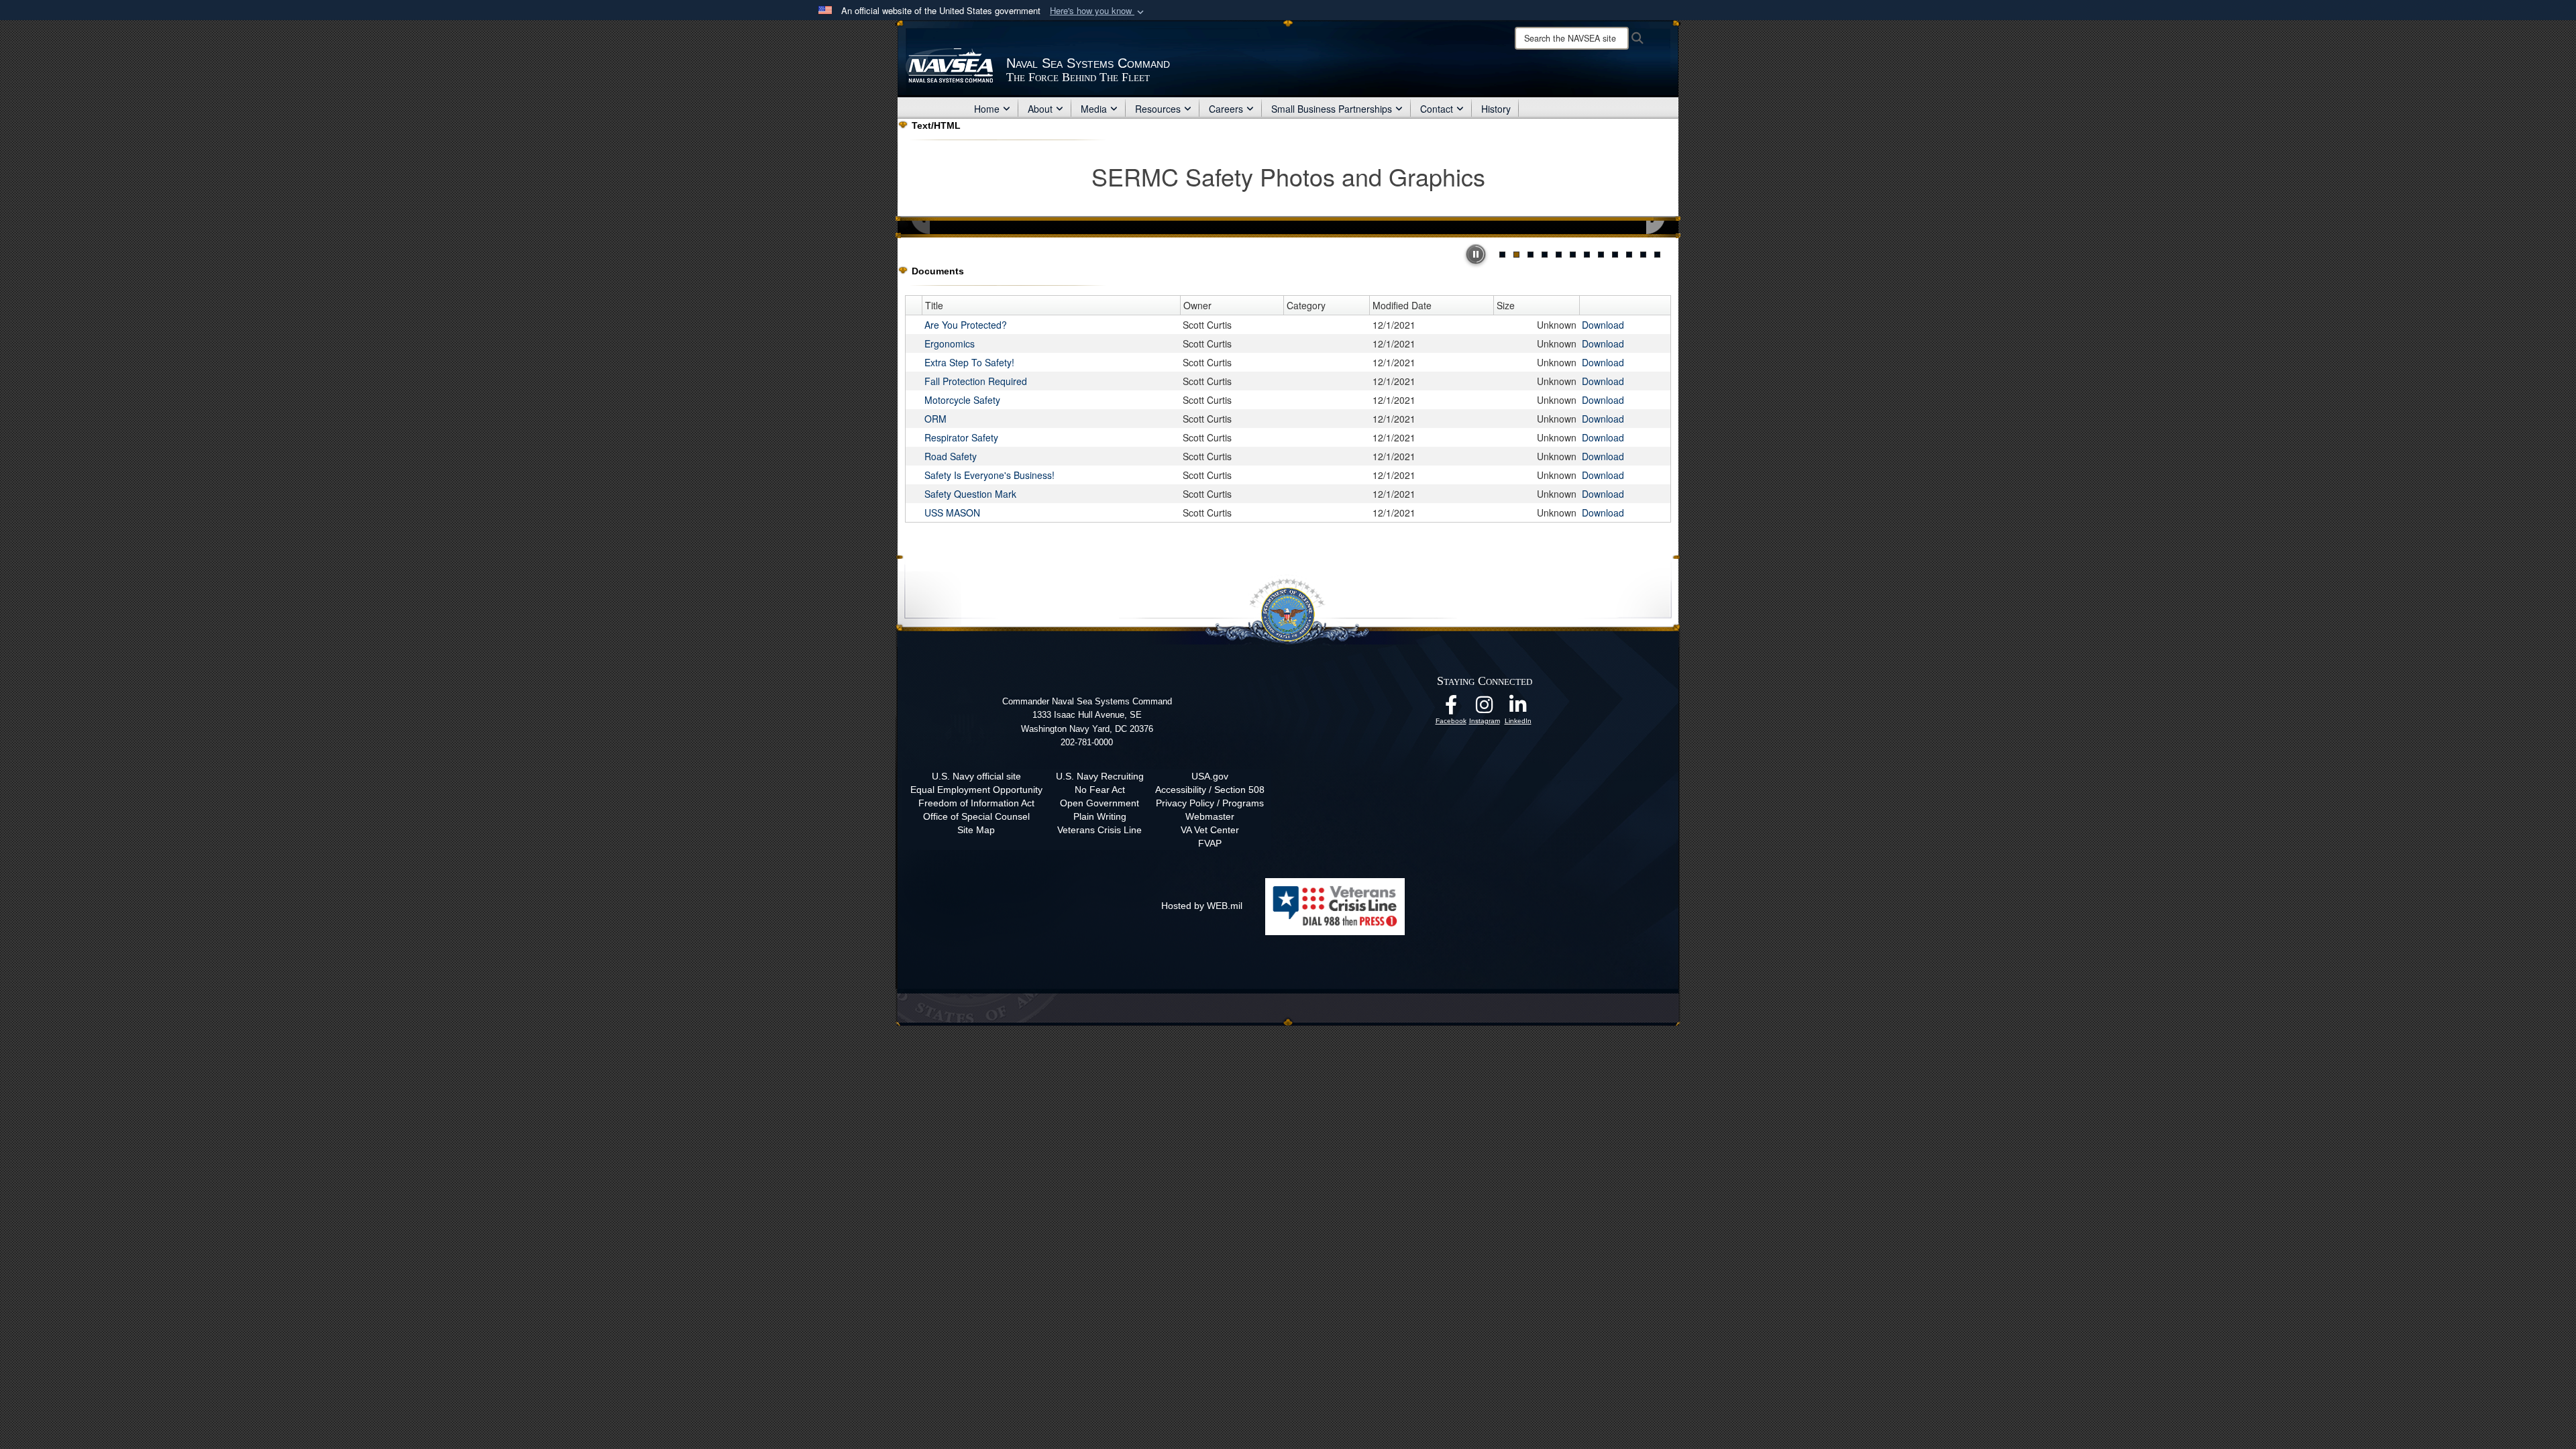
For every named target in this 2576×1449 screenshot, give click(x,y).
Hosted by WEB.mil (1202, 906)
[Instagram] (1485, 708)
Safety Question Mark (970, 494)
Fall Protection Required (976, 381)
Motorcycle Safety (962, 400)
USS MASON (952, 513)
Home (987, 109)
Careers (1226, 109)
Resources (1158, 109)
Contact (1437, 109)
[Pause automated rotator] (1476, 254)
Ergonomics (950, 343)
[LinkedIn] (1518, 708)
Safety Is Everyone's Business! (989, 475)
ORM (935, 419)
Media (1094, 109)
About (1040, 109)
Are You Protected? (966, 325)
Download (1603, 325)
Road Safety (951, 456)
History (1496, 109)
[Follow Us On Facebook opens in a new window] (1451, 708)
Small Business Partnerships (1332, 109)
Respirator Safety (961, 437)
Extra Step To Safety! (969, 362)
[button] (1098, 11)
